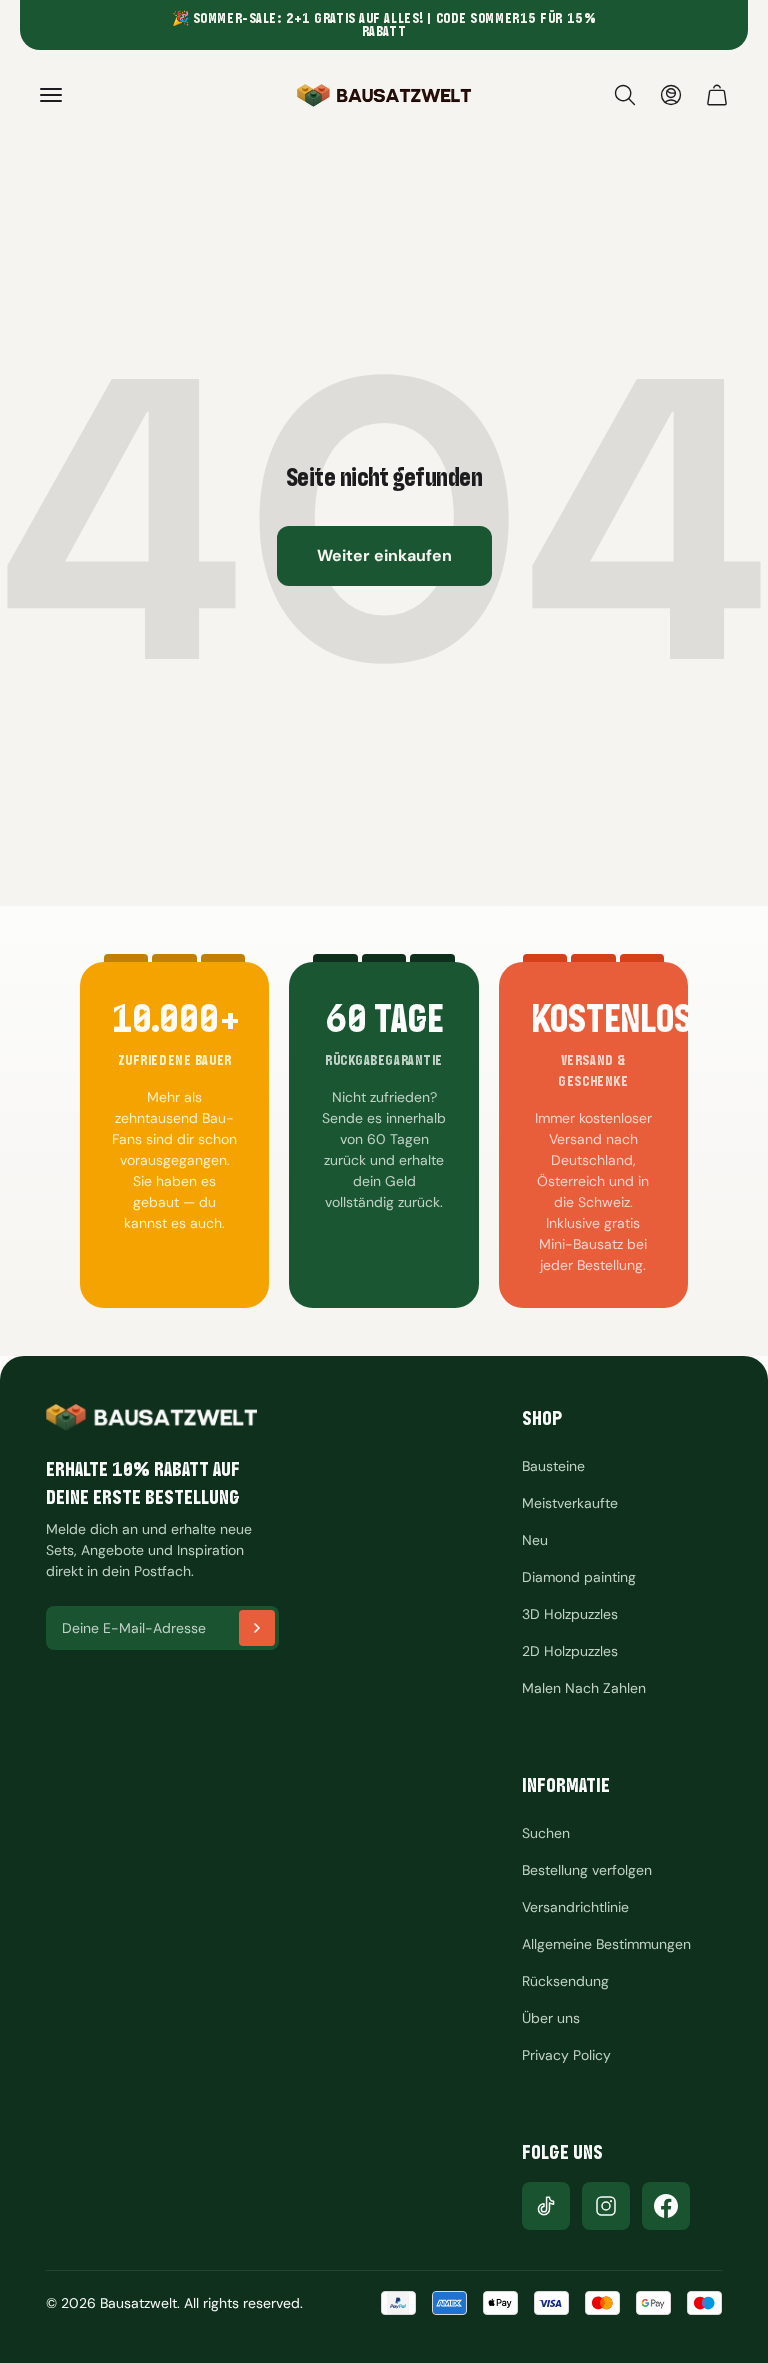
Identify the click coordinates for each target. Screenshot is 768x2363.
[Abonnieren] (257, 1628)
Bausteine (553, 1466)
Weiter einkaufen (384, 555)
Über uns (551, 2018)
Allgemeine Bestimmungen (606, 1944)
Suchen (546, 1833)
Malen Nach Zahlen (584, 1688)
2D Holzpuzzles (570, 1651)
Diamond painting (579, 1577)
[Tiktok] (546, 2206)
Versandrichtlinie (575, 1907)
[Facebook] (666, 2206)
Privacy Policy (566, 2055)
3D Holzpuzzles (570, 1614)
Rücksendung (565, 1981)
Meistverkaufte (570, 1503)
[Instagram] (606, 2206)
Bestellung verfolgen (587, 1870)
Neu (535, 1540)
